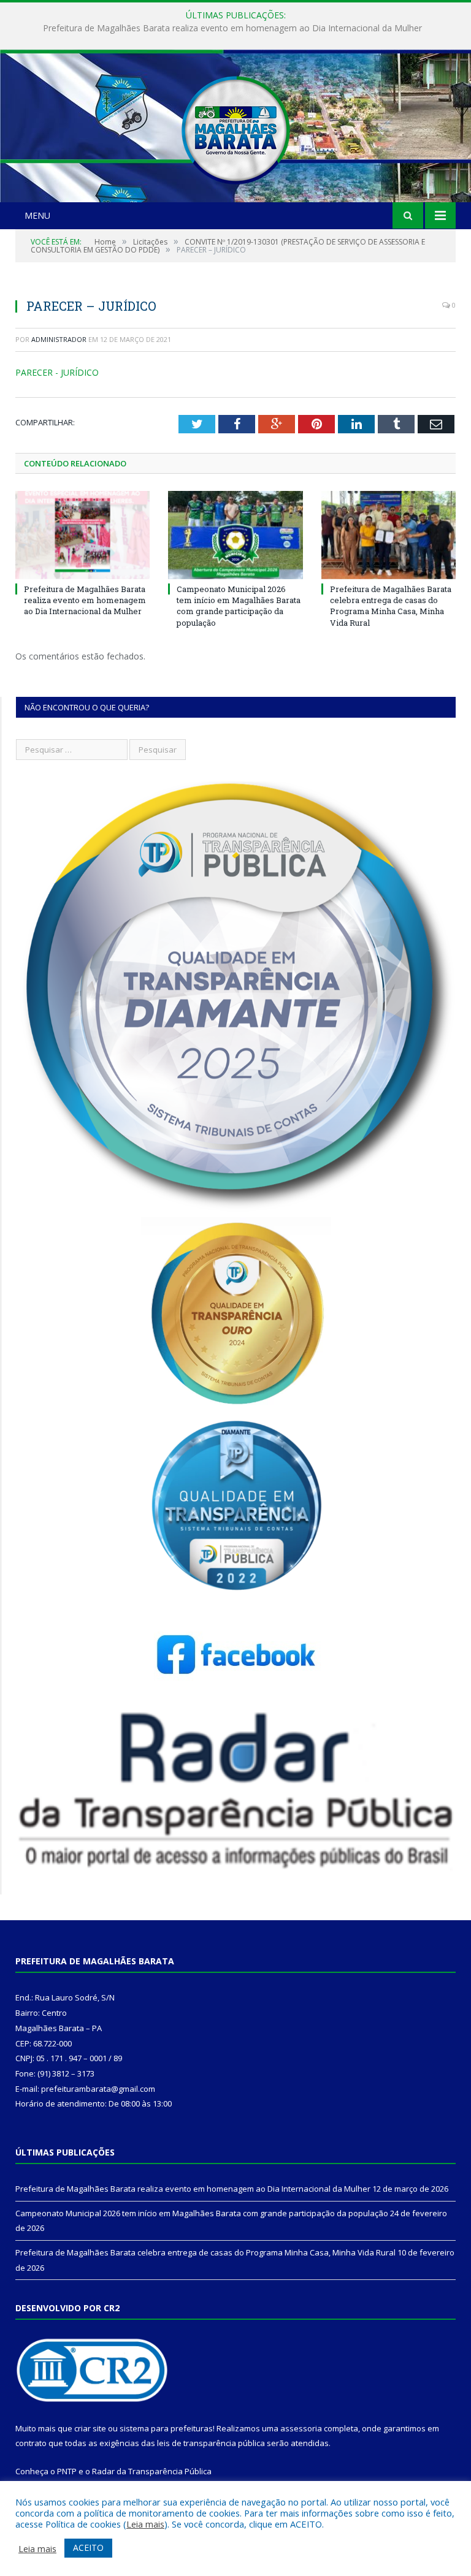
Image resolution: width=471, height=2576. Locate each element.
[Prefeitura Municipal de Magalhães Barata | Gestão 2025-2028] (235, 127)
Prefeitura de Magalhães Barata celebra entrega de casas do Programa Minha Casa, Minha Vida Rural (391, 606)
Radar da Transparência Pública (152, 2471)
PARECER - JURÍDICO (57, 372)
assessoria (301, 2428)
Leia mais (145, 2524)
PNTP (67, 2471)
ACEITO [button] (88, 2548)
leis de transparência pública (211, 2443)
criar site (90, 2428)
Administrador (59, 339)
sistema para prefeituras (166, 2428)
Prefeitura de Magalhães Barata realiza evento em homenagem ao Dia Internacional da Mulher (85, 600)
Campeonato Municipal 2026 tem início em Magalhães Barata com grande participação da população (232, 28)
